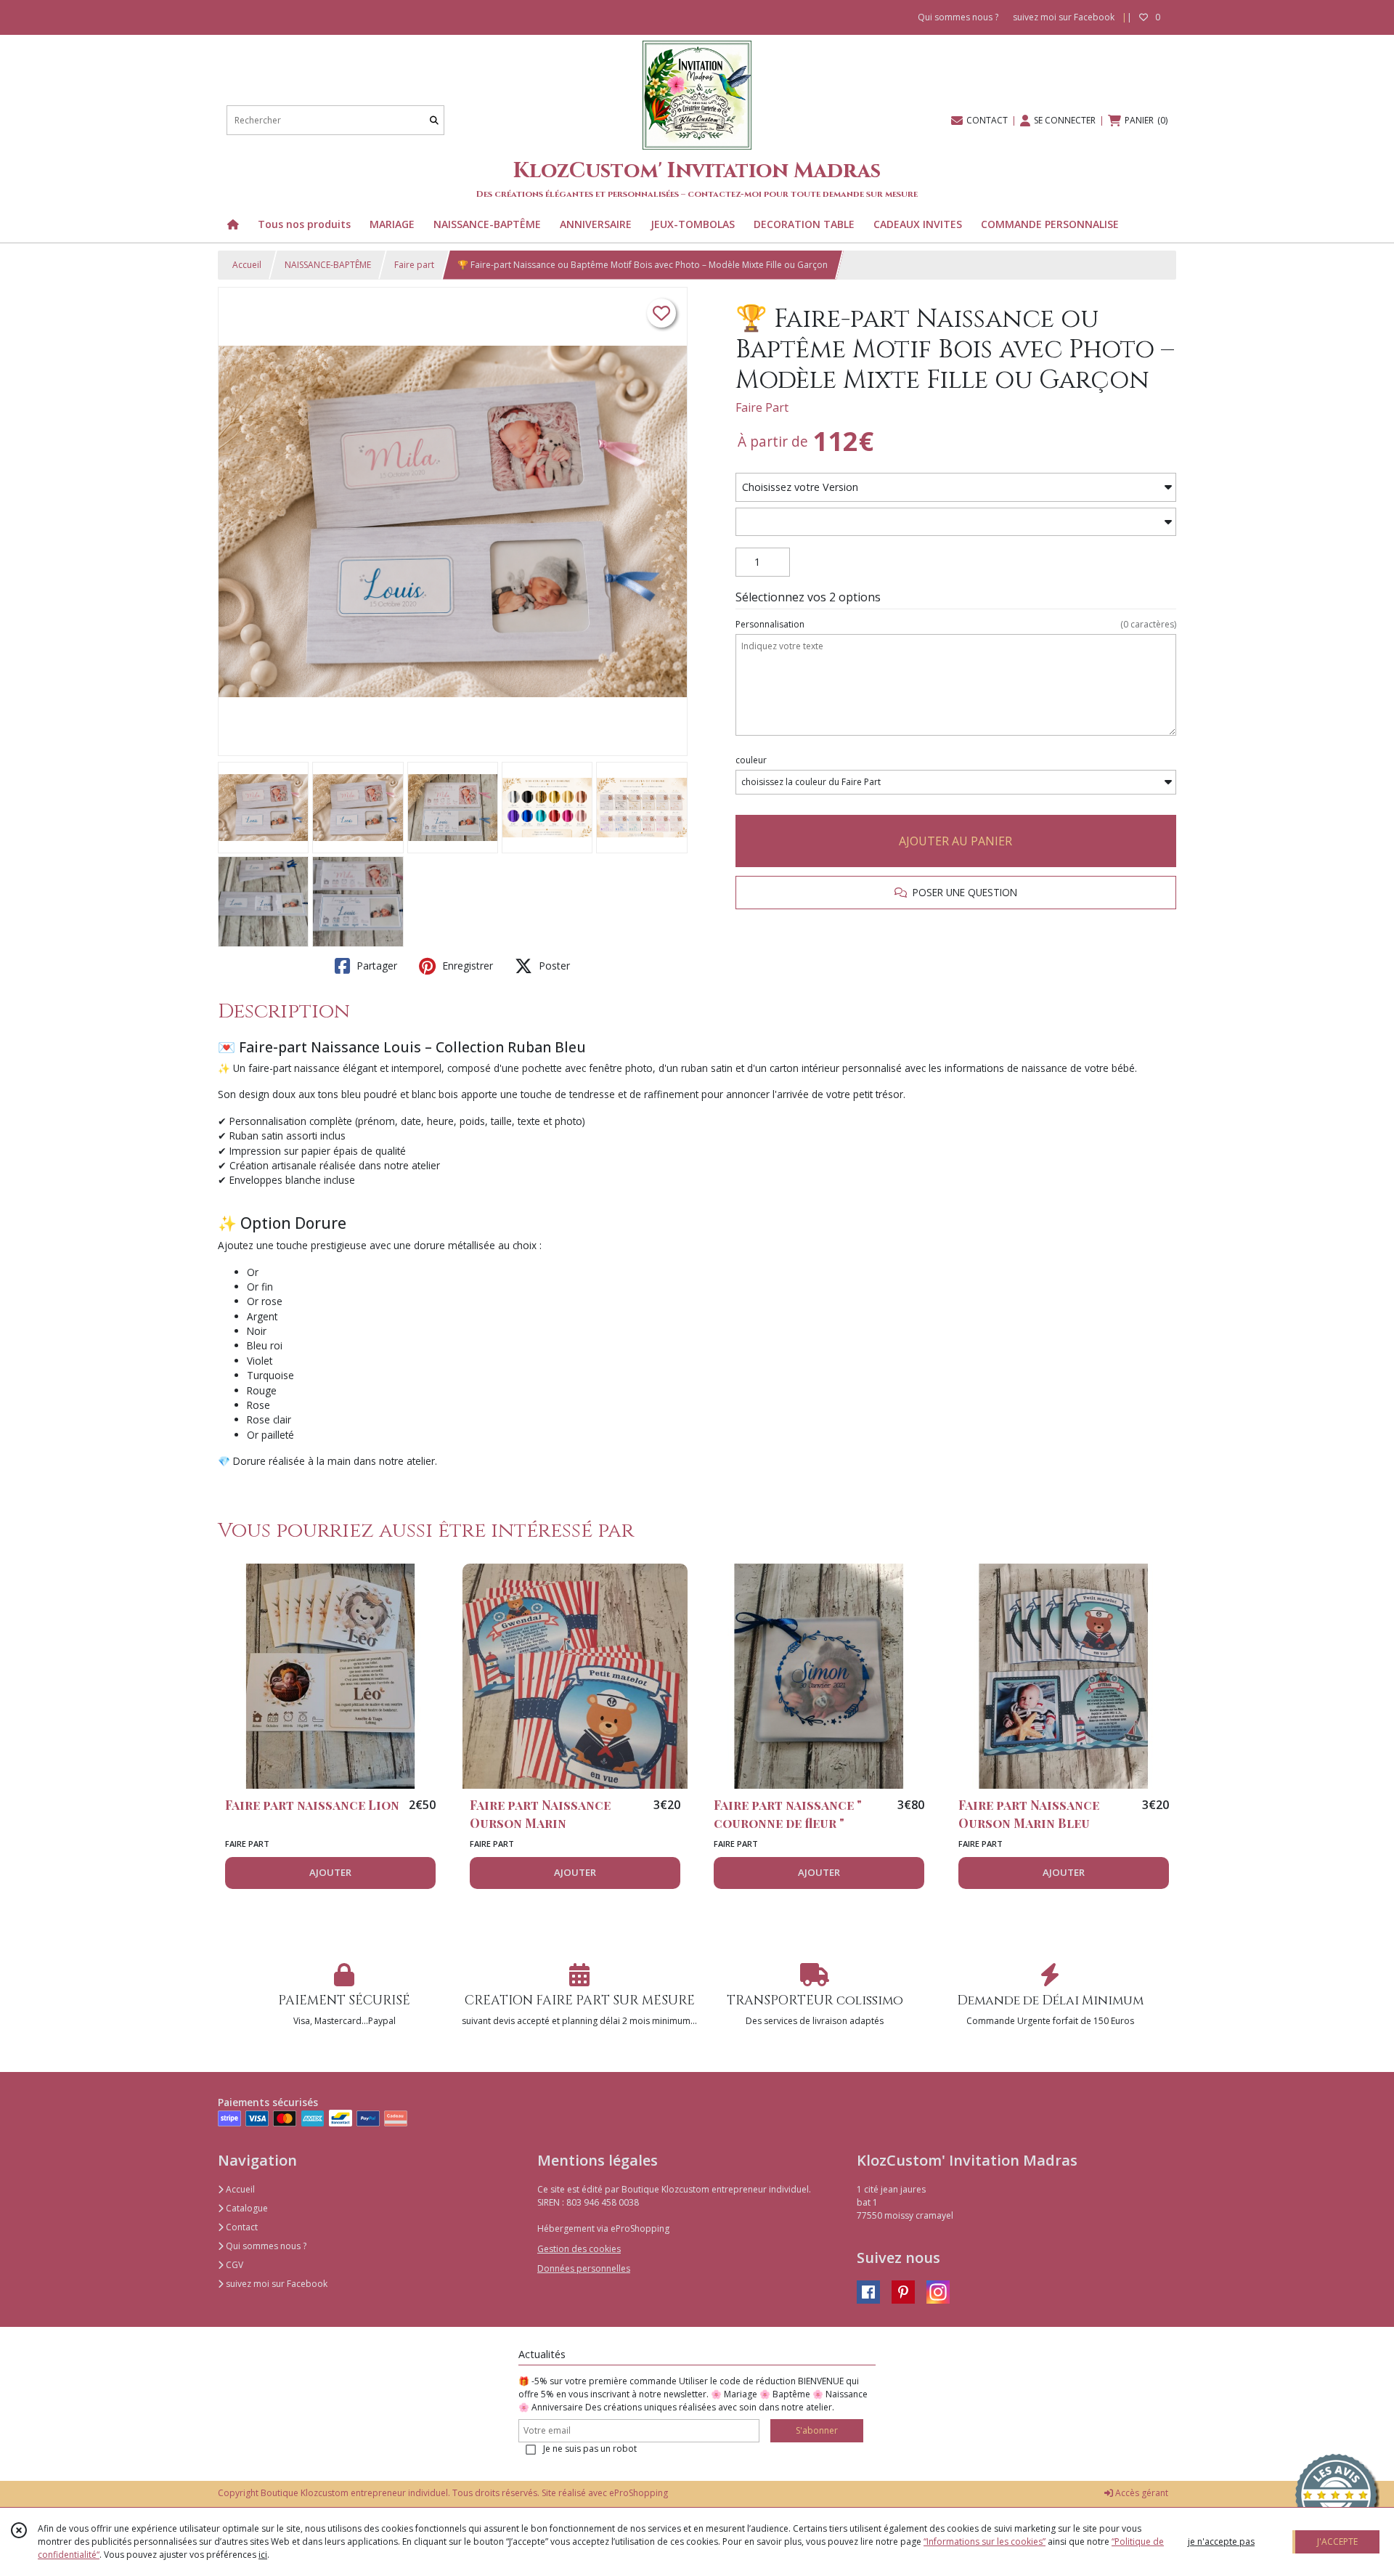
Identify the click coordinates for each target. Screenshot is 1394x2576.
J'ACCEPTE (1337, 2542)
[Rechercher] (434, 120)
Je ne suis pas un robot (590, 2449)
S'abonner (817, 2430)
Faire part (414, 265)
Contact (241, 2227)
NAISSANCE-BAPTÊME (328, 265)
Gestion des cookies (579, 2249)
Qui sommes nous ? (265, 2246)
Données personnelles (584, 2268)
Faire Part (762, 407)
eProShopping (639, 2493)
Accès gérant (1141, 2493)
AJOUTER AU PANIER (955, 841)
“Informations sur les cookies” (985, 2542)
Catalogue (246, 2208)
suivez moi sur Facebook (276, 2284)
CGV (233, 2265)
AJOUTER (330, 1872)
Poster (553, 966)
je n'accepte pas (1221, 2542)
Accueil (247, 265)
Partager (375, 966)
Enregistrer (466, 966)
